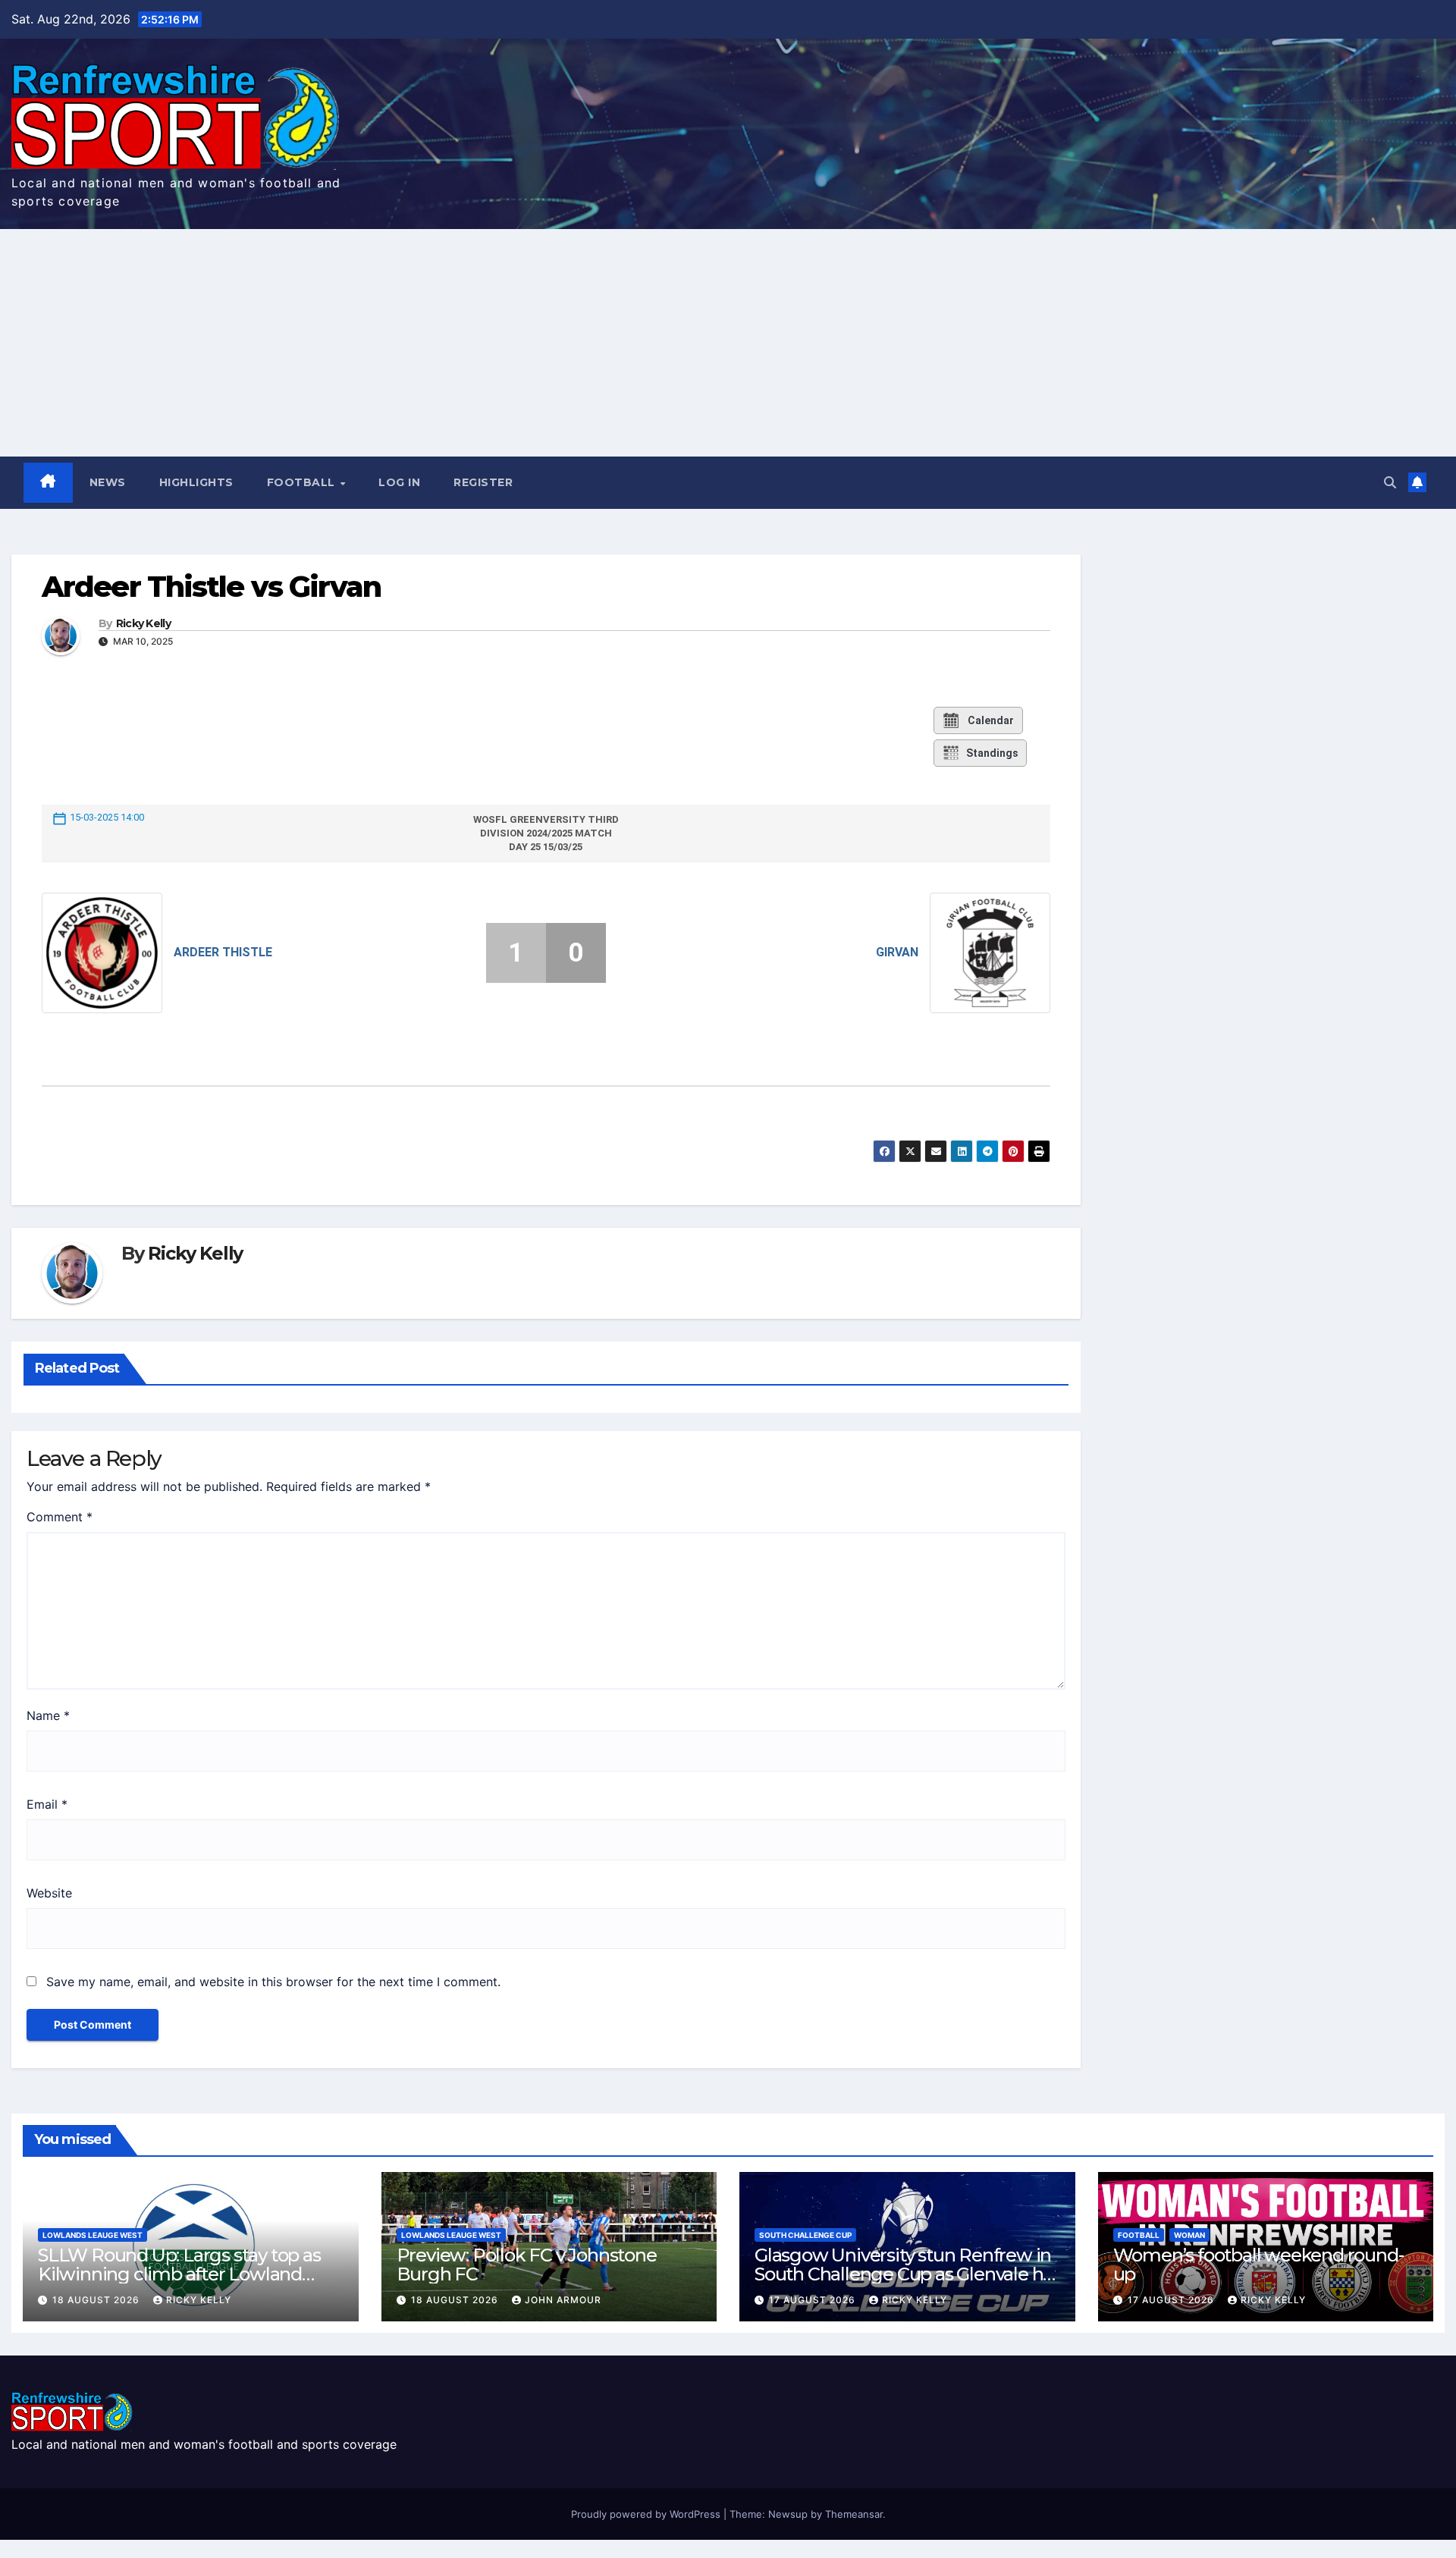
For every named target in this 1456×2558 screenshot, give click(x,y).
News (108, 482)
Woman (1189, 2235)
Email (47, 1804)
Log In (399, 482)
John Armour (563, 2300)
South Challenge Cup (805, 2235)
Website (49, 1893)
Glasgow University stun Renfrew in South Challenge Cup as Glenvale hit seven (904, 2274)
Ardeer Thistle (223, 952)
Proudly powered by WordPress (647, 2514)
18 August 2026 (97, 2300)
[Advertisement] (728, 343)
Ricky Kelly (143, 624)
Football (303, 482)
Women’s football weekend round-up (1258, 2265)
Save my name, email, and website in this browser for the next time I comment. (273, 1982)
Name (48, 1715)
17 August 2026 (814, 2300)
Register (483, 482)
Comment (60, 1517)
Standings (992, 753)
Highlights (196, 482)
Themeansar (854, 2514)
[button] (1390, 482)
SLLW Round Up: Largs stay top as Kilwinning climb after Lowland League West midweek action (179, 2274)
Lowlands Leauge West (93, 2235)
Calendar (991, 720)
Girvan (897, 952)
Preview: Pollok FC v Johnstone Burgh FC (527, 2265)
